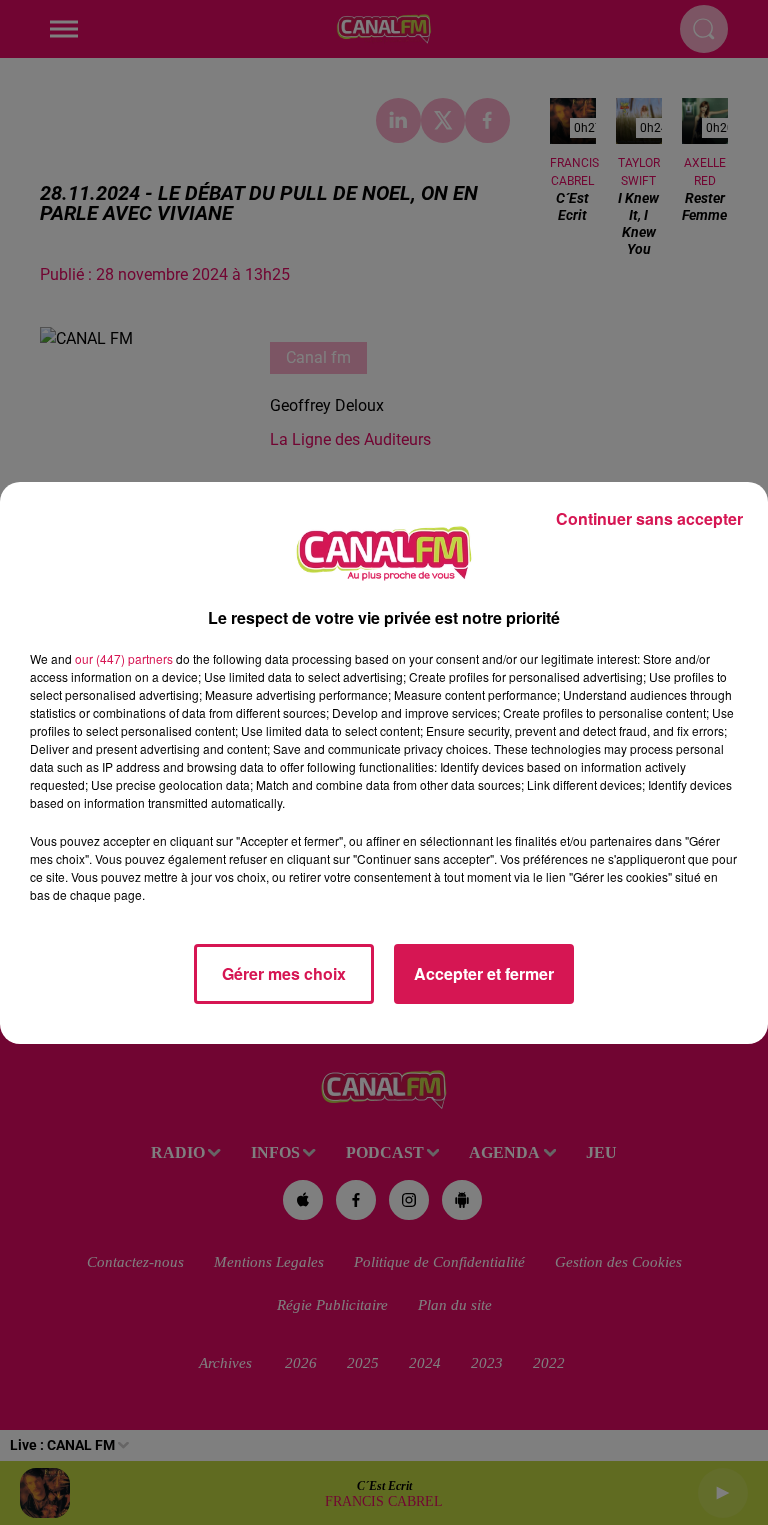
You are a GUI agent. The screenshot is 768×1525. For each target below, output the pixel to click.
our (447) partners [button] (124, 658)
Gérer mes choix (284, 973)
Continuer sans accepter (649, 518)
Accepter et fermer (484, 973)
